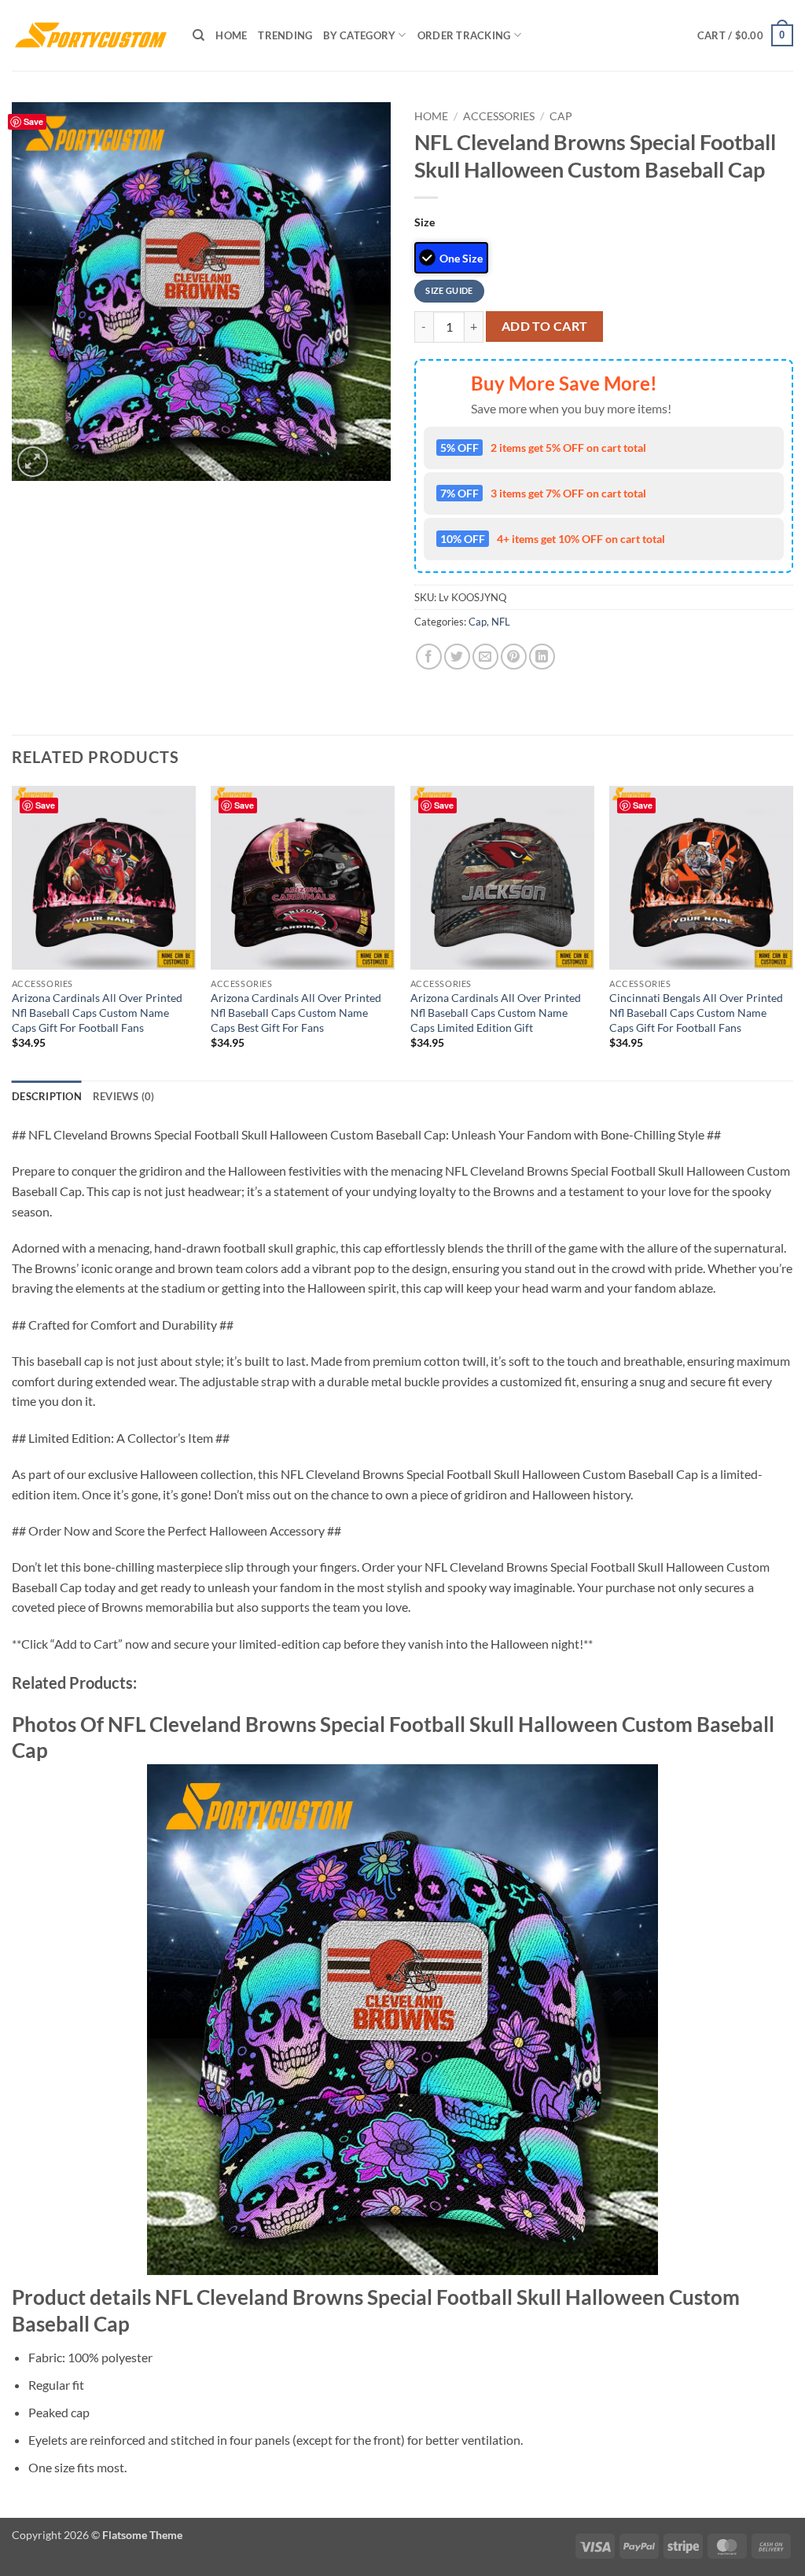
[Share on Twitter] (457, 657)
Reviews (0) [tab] (124, 1096)
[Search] (198, 35)
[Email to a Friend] (485, 657)
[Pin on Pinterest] (514, 657)
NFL (501, 622)
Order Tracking (464, 35)
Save (33, 121)
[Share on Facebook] (429, 657)
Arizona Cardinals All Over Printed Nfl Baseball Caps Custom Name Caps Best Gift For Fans (296, 1012)
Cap (561, 116)
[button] (745, 35)
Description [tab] (47, 1096)
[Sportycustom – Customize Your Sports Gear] (90, 35)
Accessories (499, 116)
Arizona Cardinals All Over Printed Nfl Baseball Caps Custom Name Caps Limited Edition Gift (496, 1012)
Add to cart (545, 326)
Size (425, 222)
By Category (359, 35)
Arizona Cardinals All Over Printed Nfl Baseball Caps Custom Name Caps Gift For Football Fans (97, 1012)
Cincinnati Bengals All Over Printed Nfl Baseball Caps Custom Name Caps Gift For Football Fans (696, 1012)
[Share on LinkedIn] (542, 657)
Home (231, 35)
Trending (285, 35)
